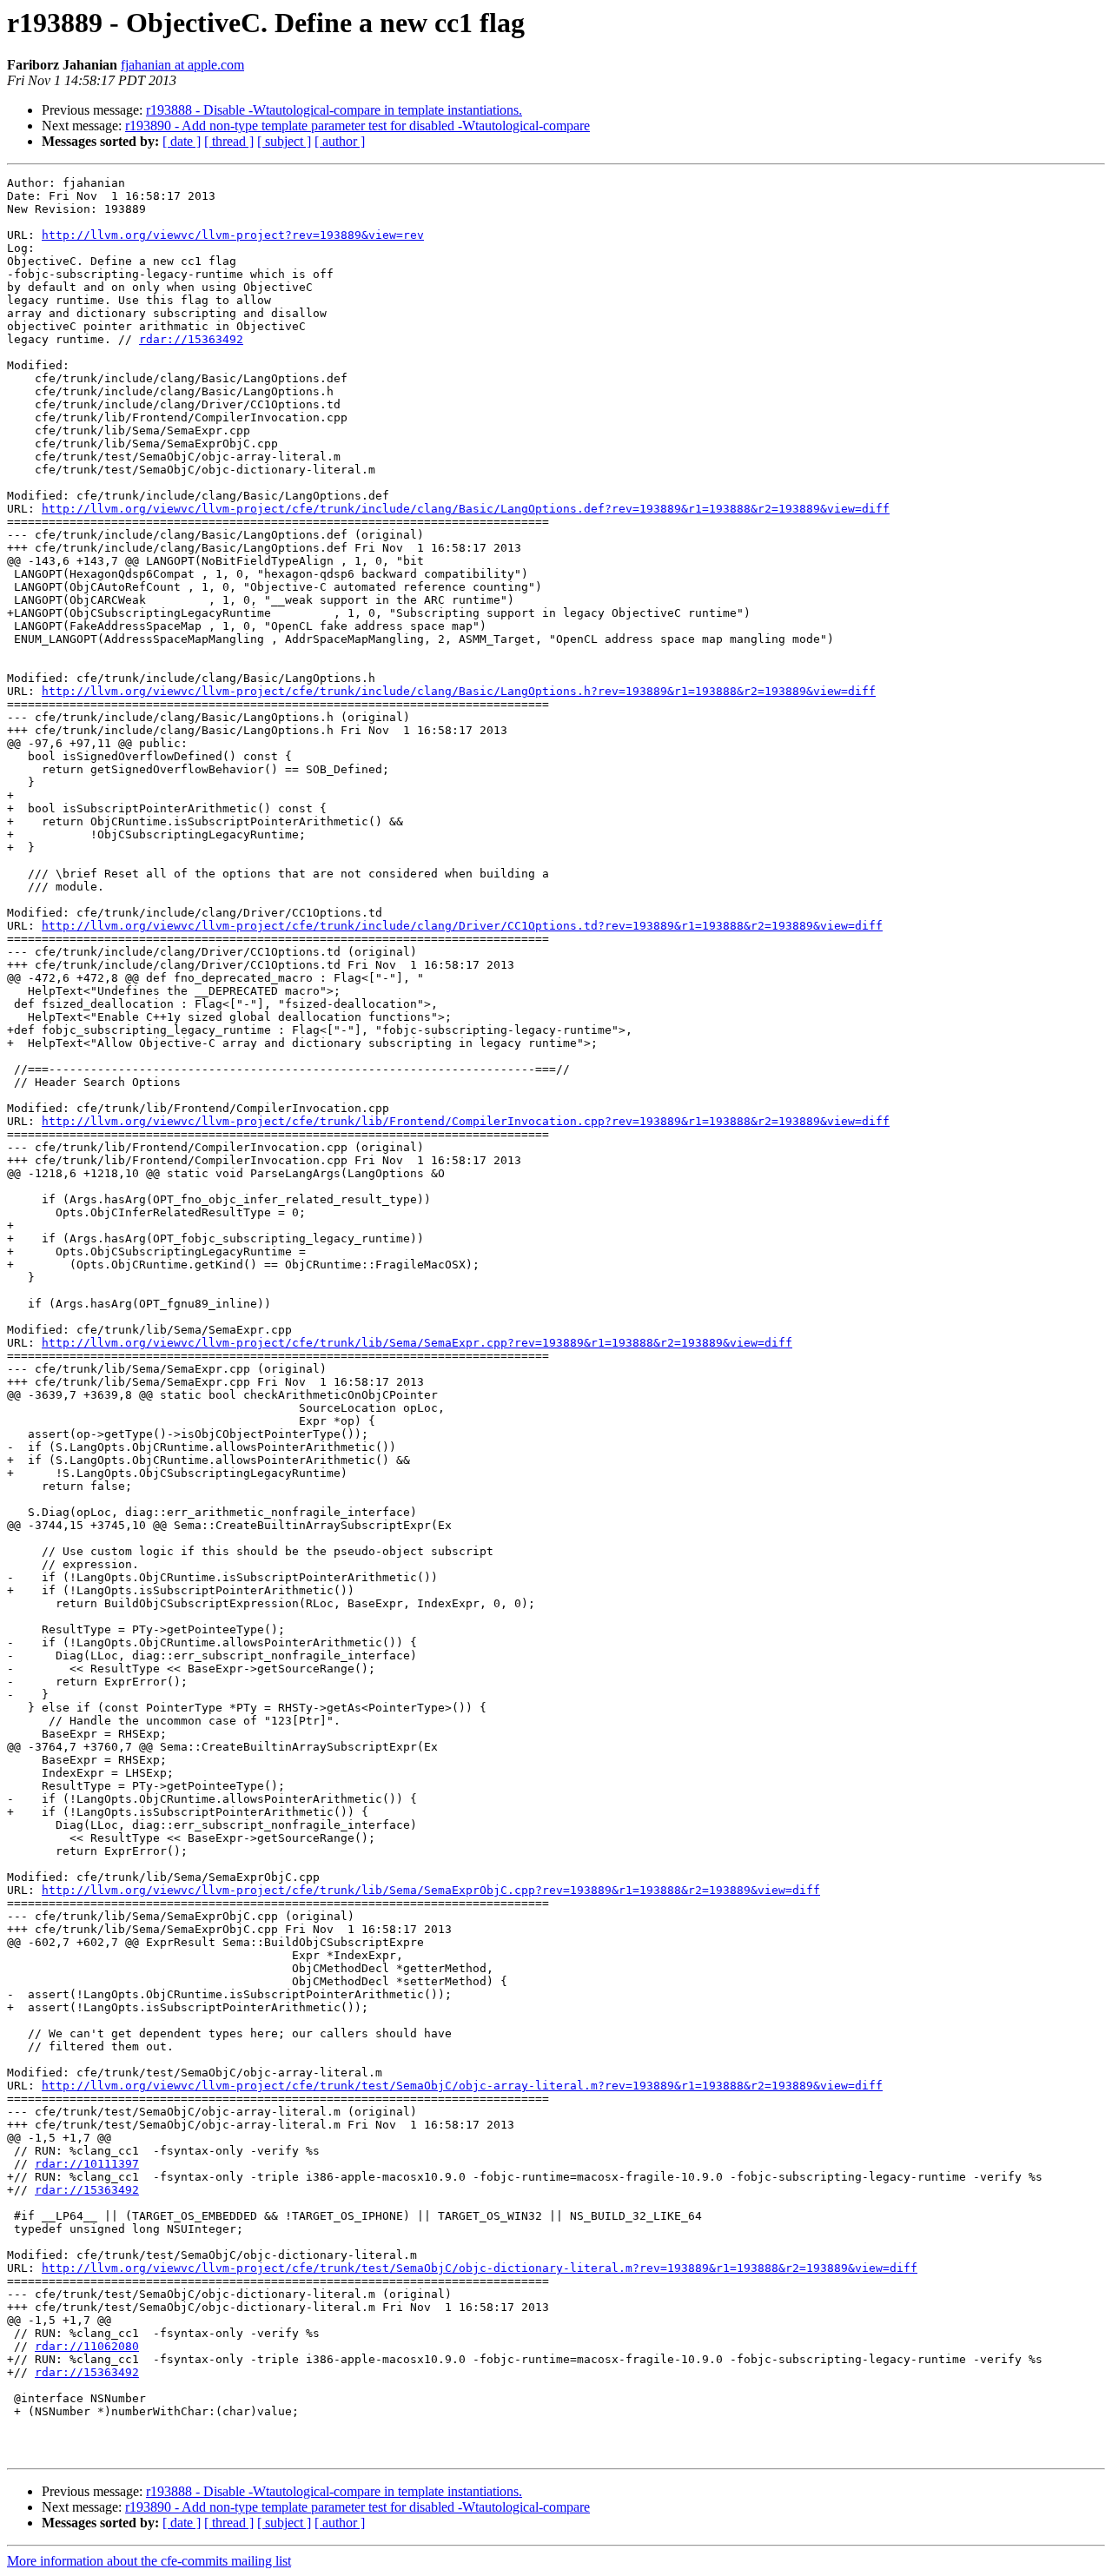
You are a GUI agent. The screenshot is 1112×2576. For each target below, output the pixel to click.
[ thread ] (229, 141)
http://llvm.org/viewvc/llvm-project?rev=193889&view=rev (233, 235)
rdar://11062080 (87, 2346)
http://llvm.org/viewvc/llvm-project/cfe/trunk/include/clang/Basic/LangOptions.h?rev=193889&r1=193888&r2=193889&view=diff (459, 691)
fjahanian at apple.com (182, 65)
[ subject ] (284, 141)
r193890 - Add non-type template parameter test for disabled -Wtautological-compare (357, 126)
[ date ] (182, 141)
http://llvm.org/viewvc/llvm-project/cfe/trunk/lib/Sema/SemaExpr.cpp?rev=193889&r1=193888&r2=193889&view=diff (417, 1343)
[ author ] (340, 141)
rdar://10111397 (87, 2164)
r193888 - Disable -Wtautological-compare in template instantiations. (334, 110)
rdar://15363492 (191, 339)
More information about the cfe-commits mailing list (149, 2561)
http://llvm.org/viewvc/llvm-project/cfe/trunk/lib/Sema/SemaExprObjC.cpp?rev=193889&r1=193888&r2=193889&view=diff (431, 1890)
